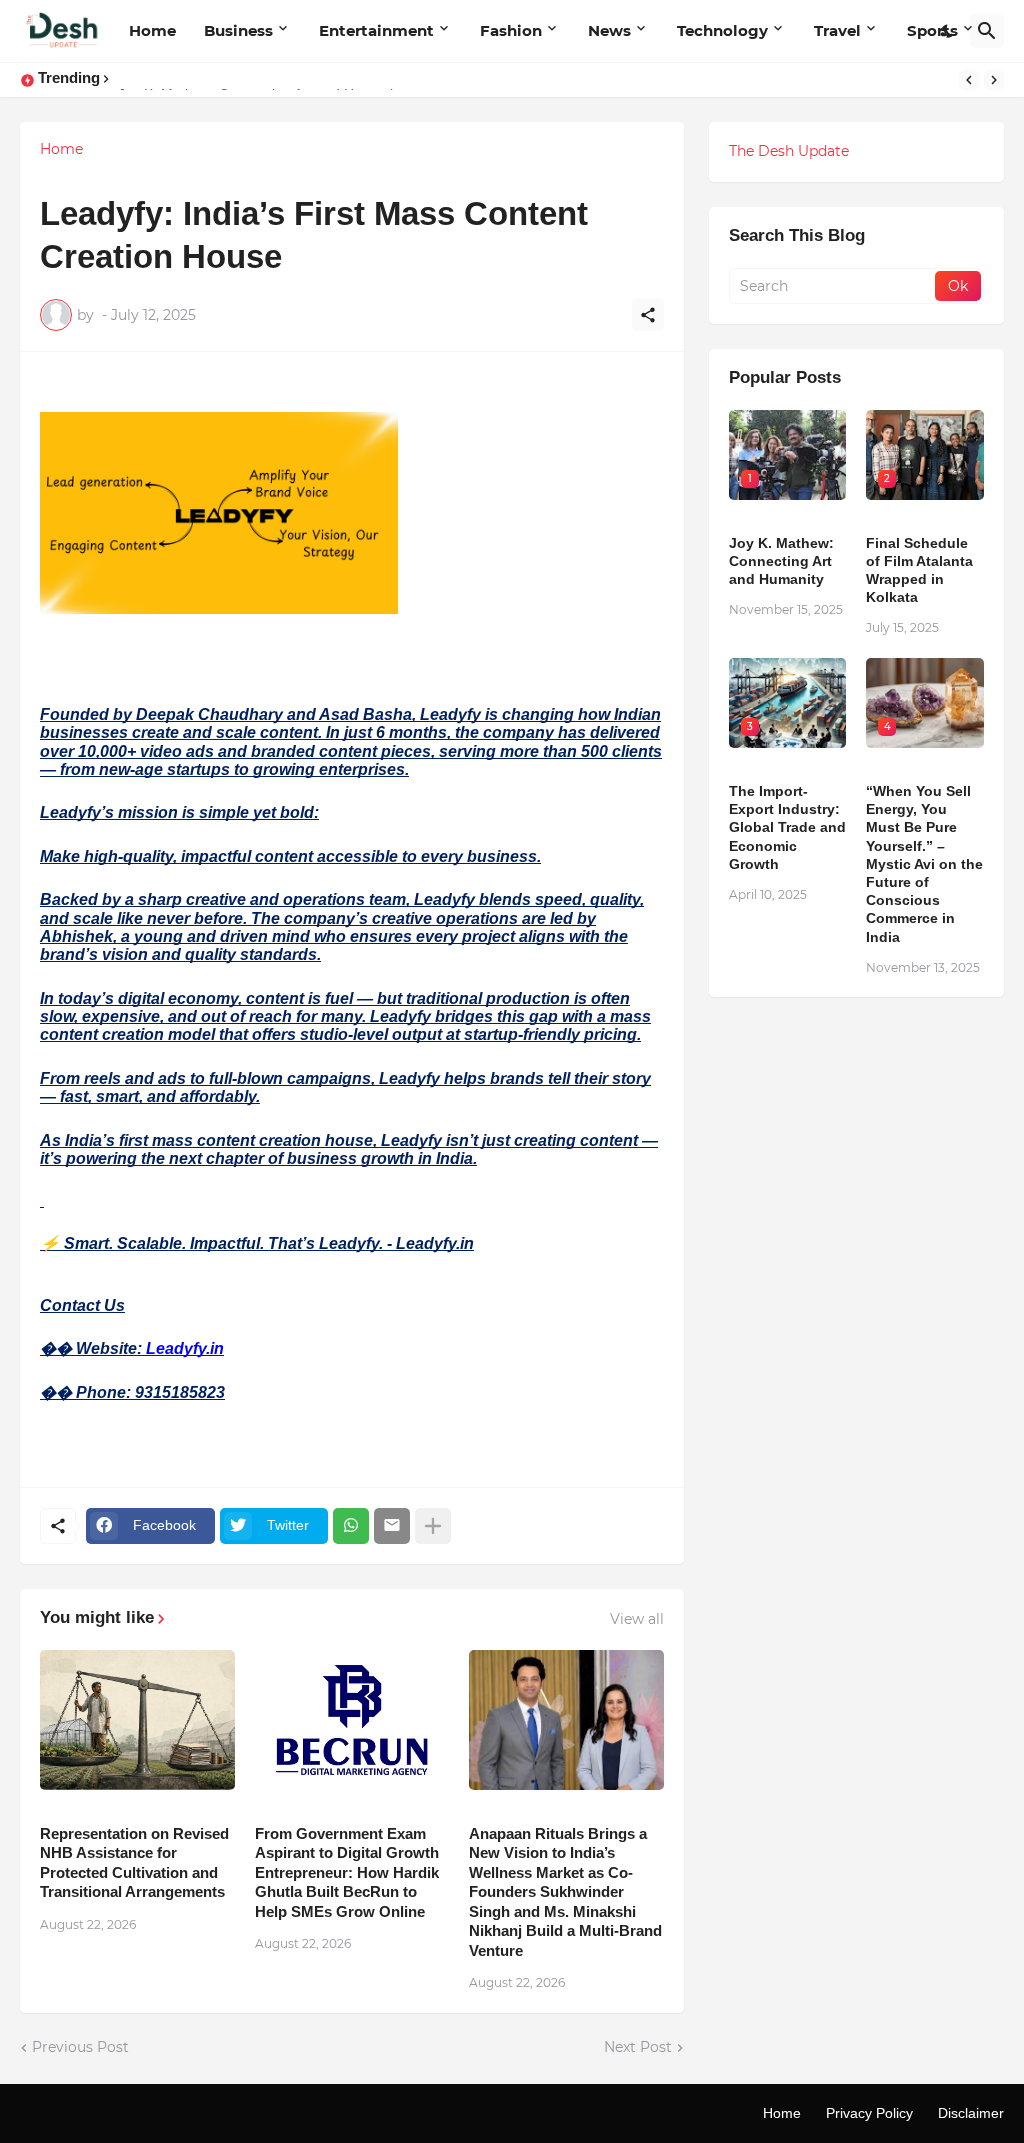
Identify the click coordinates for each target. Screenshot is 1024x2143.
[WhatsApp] (351, 1526)
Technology (722, 30)
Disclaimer (971, 2113)
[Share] (648, 315)
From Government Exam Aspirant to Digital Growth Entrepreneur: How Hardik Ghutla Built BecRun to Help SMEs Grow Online (347, 1872)
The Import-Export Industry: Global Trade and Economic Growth (787, 827)
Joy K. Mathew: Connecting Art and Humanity (781, 561)
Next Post (638, 2047)
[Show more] (433, 1526)
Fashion (511, 30)
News (609, 30)
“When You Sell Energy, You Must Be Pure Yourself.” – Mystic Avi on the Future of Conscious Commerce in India (924, 864)
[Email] (392, 1526)
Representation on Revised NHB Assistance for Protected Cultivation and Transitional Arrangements (134, 1863)
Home (152, 30)
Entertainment (376, 30)
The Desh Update (789, 151)
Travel (837, 30)
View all (637, 1619)
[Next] (994, 80)
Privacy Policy (869, 2113)
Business (238, 30)
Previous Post (80, 2047)
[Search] (987, 31)
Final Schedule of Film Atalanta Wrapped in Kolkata (919, 570)
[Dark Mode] (948, 31)
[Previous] (969, 80)
